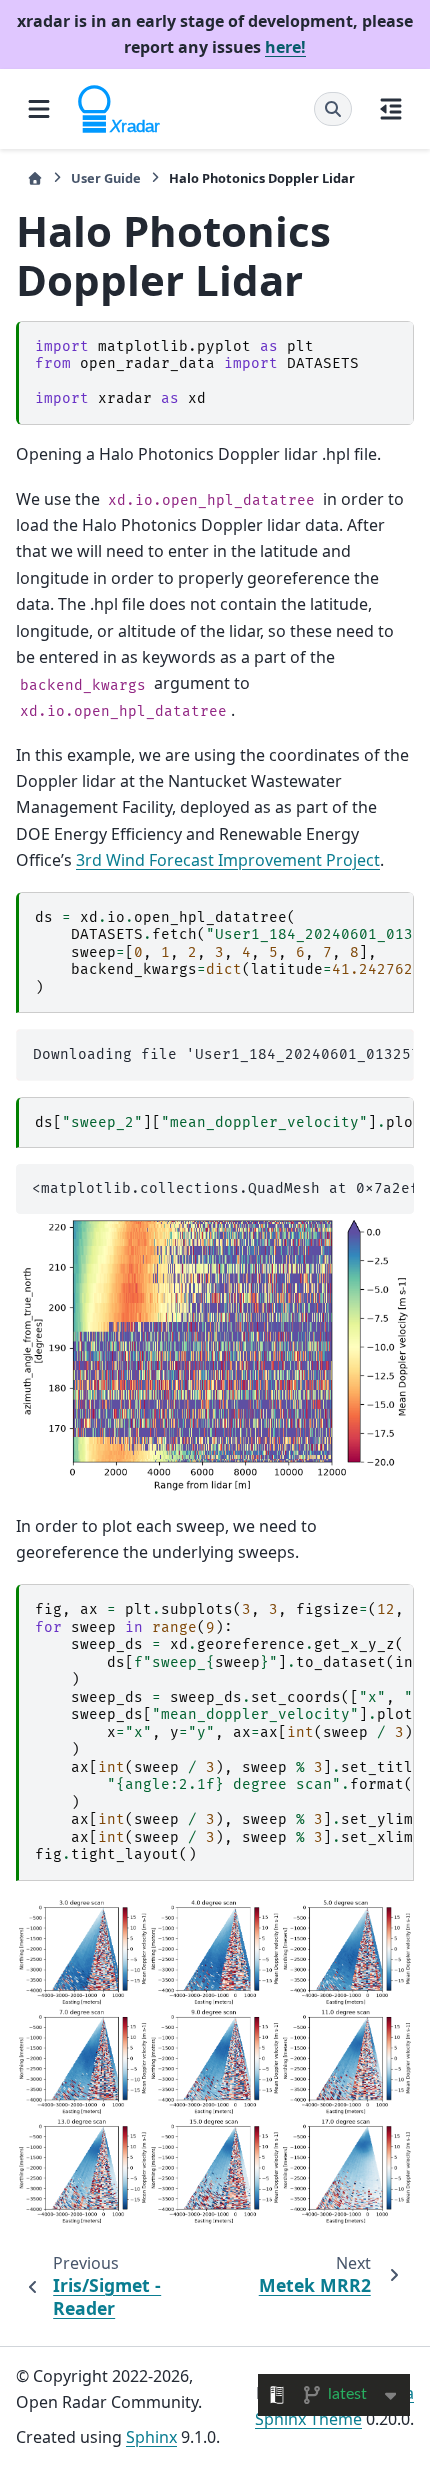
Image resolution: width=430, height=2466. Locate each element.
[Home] (35, 178)
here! (285, 47)
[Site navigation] (39, 109)
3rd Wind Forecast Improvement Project (228, 860)
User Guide (106, 178)
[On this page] (391, 109)
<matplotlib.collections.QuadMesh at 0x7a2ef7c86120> (223, 1188)
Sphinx (151, 2437)
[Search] (333, 109)
